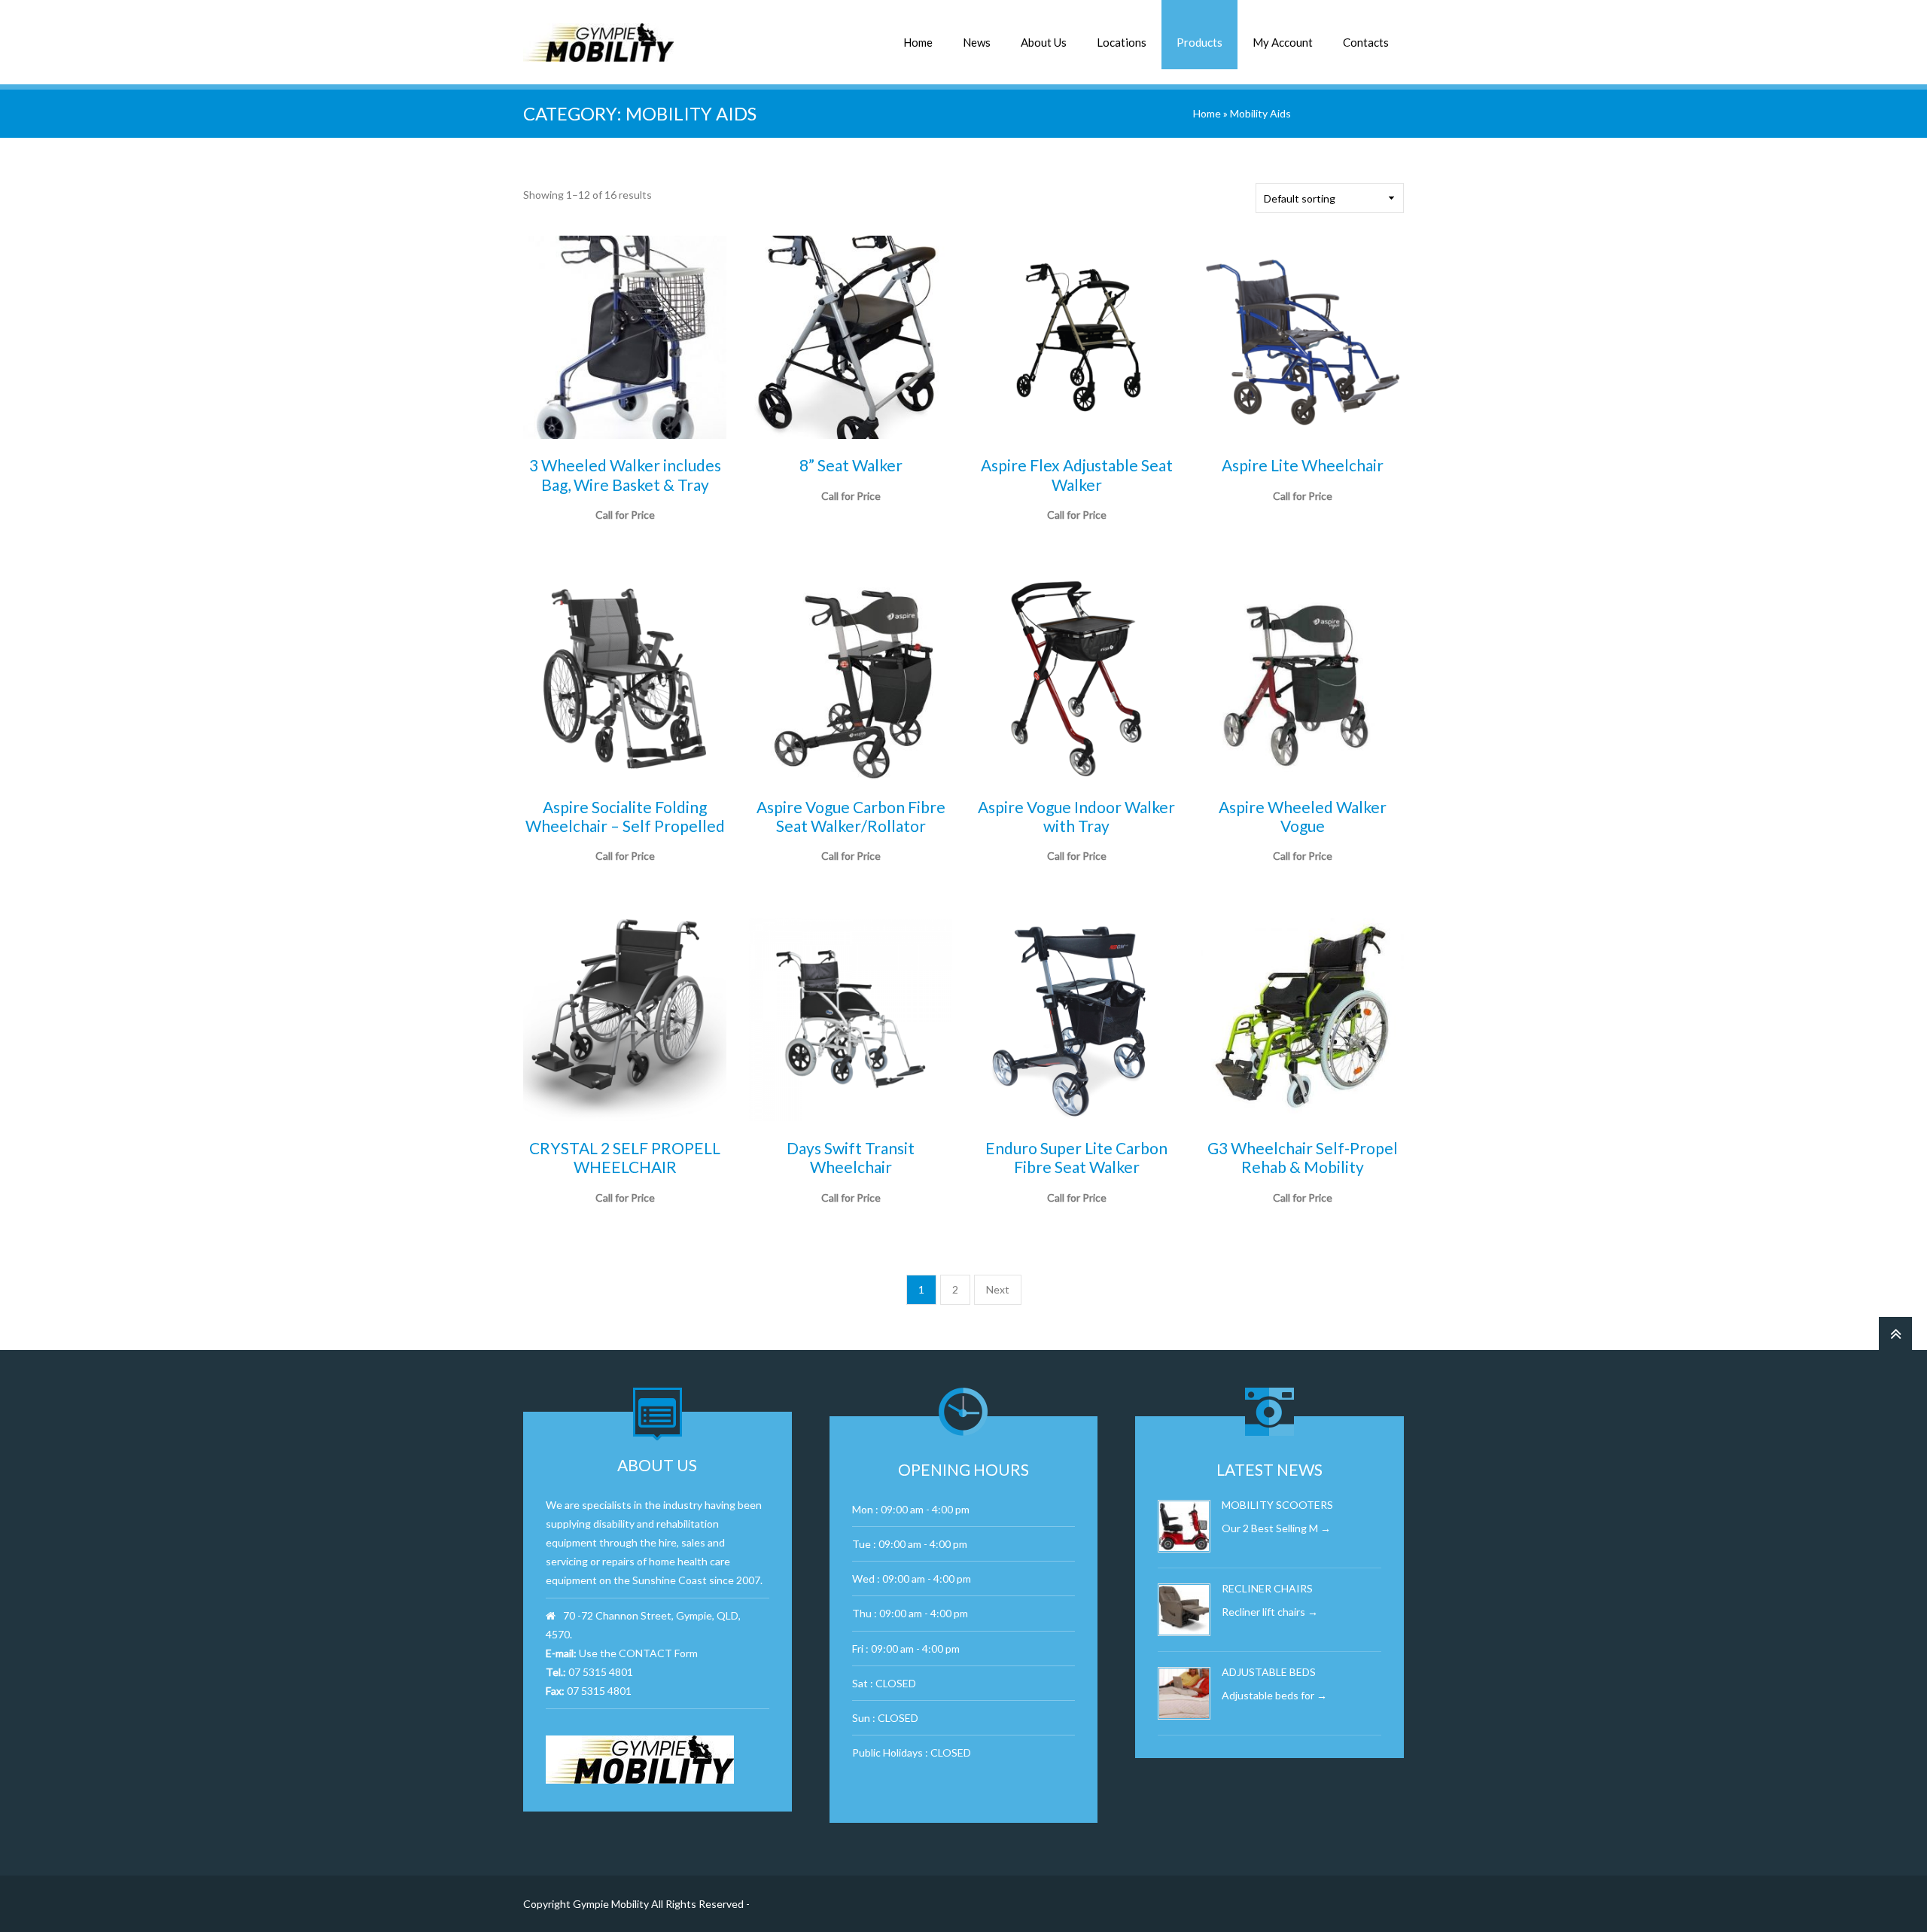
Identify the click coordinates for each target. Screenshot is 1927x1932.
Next (998, 1289)
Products (1199, 42)
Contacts (1366, 42)
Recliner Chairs (1267, 1588)
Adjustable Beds (1269, 1672)
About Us (1044, 42)
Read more (625, 534)
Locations (1122, 42)
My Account (1283, 42)
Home (918, 42)
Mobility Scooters (1277, 1505)
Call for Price (1077, 534)
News (977, 42)
